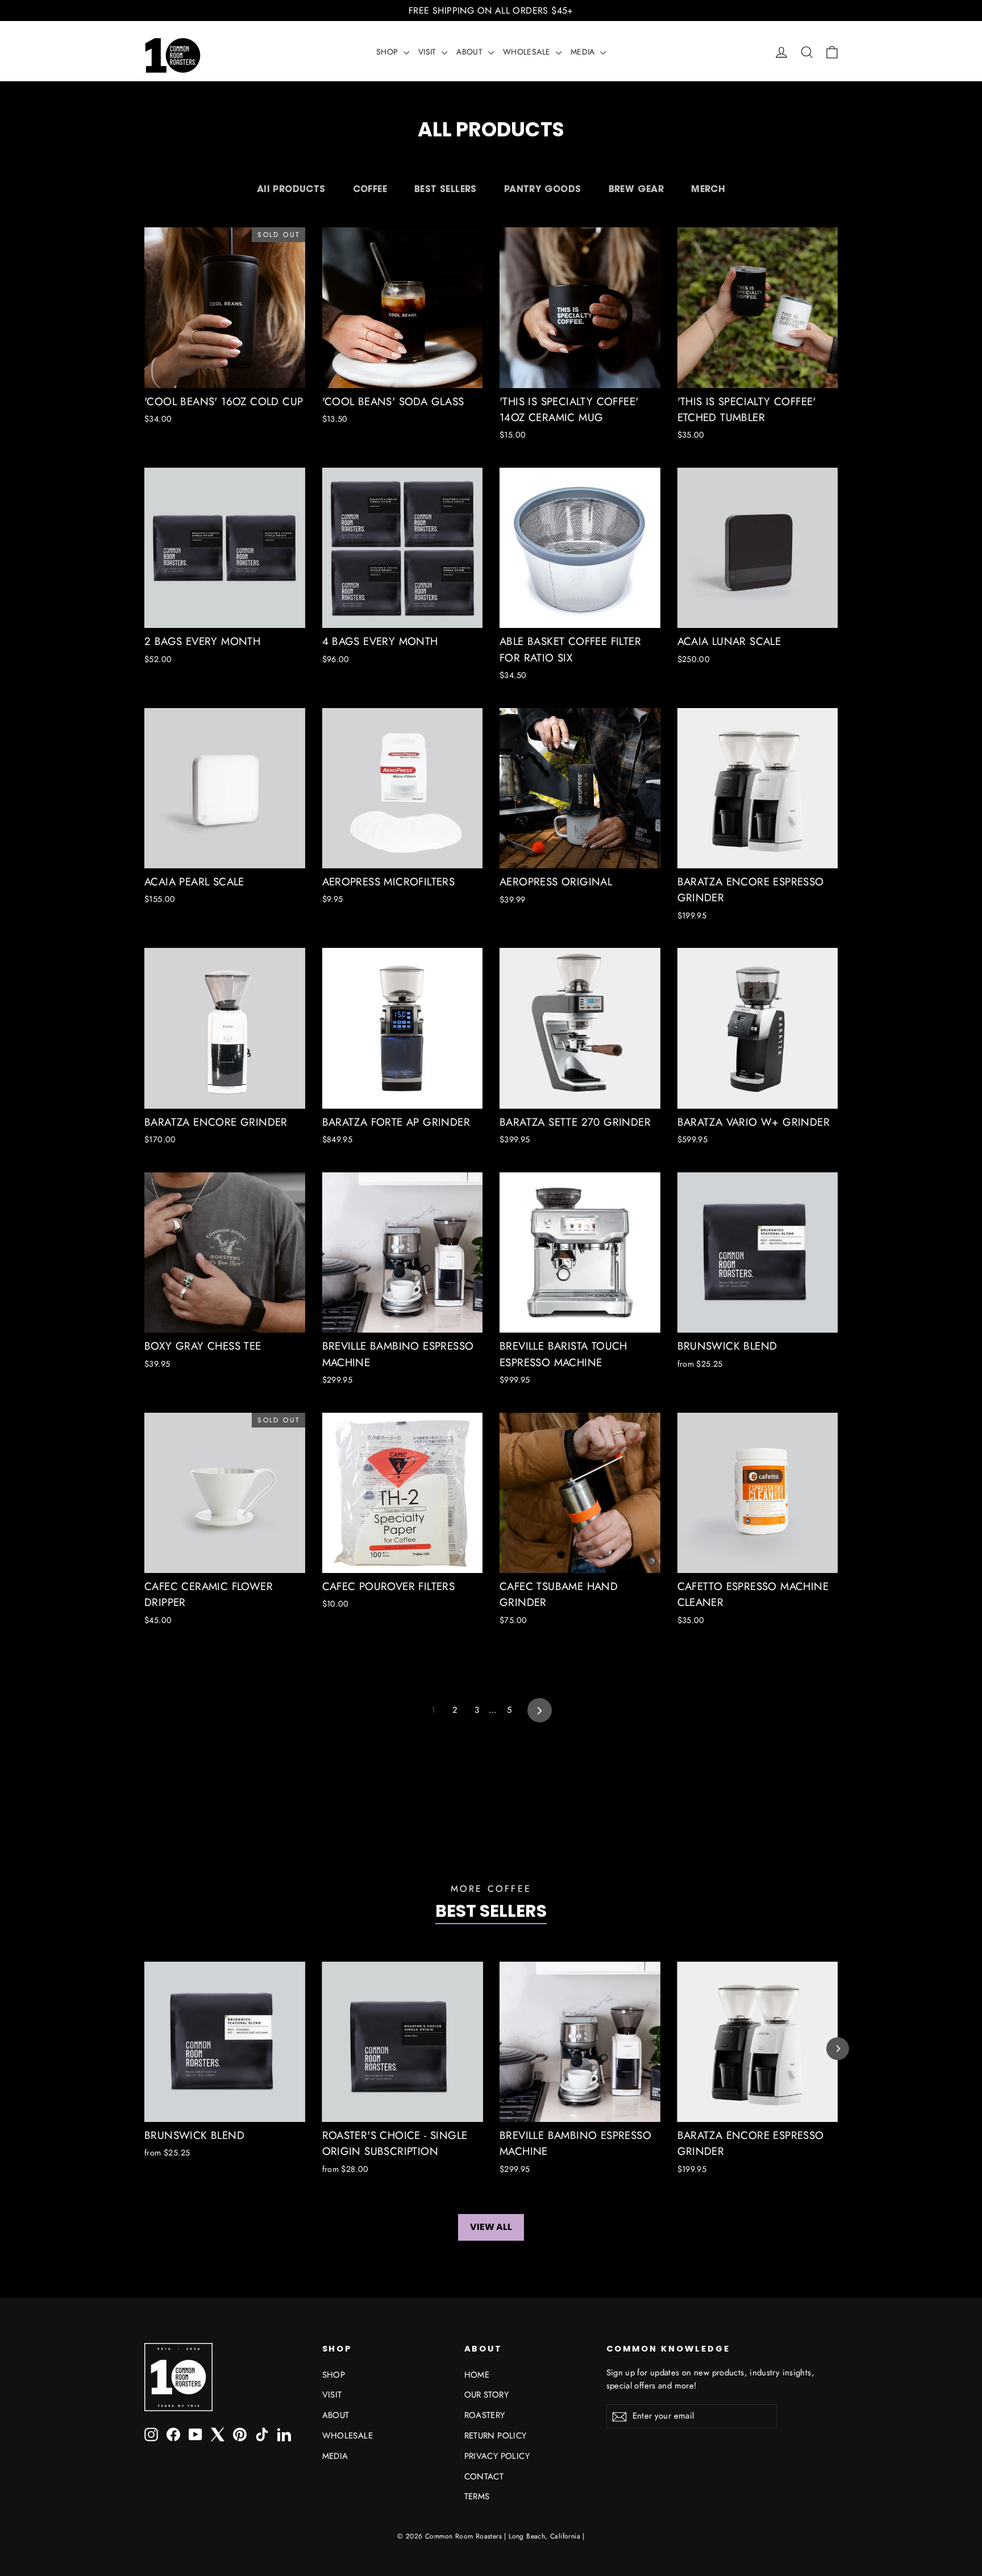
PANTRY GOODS (543, 189)
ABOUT (471, 52)
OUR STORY (487, 2395)
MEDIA (584, 52)
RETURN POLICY (496, 2436)
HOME (477, 2375)
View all (491, 2227)
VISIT (428, 52)
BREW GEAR (636, 189)
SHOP (388, 52)
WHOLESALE (528, 52)
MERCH (708, 189)
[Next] (838, 2049)
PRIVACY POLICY (497, 2456)
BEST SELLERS (446, 189)
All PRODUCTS (291, 189)
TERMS (477, 2496)
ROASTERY (485, 2415)
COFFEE (370, 189)
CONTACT (484, 2477)
